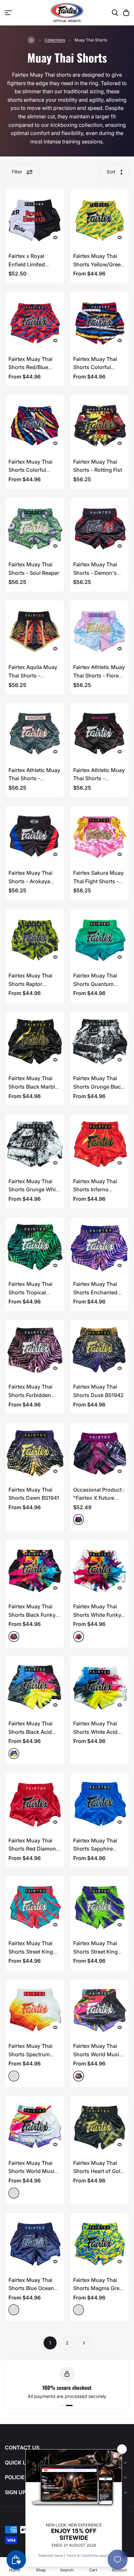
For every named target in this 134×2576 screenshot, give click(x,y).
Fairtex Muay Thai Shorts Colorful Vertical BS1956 (30, 470)
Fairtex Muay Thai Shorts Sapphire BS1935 (95, 1849)
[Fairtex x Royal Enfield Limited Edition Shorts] (35, 219)
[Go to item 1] (64, 2405)
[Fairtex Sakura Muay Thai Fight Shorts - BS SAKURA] (100, 835)
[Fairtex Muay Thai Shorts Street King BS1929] (35, 1906)
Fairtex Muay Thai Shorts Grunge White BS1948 (34, 1190)
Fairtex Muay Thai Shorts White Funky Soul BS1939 (97, 1615)
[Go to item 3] (74, 2405)
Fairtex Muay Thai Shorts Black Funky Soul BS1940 (32, 1615)
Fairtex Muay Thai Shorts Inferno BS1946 (95, 1190)
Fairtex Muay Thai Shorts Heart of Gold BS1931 (98, 2171)
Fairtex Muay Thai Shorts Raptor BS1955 (30, 984)
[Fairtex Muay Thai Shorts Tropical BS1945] (35, 1247)
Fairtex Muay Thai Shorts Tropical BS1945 (30, 1292)
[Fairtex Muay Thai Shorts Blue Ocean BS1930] (35, 2242)
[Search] (115, 13)
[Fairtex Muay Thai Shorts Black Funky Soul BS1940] (35, 1569)
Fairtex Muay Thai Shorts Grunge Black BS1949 (99, 1087)
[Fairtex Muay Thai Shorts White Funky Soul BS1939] (100, 1569)
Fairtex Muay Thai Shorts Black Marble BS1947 (33, 1087)
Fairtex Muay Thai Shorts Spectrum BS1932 (30, 2054)
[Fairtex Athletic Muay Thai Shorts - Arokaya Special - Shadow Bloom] (100, 733)
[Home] (31, 40)
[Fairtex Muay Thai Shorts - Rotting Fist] (100, 424)
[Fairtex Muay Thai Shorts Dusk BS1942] (100, 1349)
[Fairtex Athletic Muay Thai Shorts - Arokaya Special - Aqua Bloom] (35, 733)
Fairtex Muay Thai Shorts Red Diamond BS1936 (34, 1849)
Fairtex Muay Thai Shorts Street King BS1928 (95, 1951)
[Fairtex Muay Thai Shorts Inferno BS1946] (100, 1144)
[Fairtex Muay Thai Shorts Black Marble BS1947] (35, 1041)
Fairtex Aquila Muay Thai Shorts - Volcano (33, 675)
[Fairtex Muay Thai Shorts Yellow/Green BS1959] (100, 219)
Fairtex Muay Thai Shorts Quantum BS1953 (95, 984)
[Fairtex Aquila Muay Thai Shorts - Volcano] (35, 630)
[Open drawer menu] (8, 13)
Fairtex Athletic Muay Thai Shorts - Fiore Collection (99, 675)
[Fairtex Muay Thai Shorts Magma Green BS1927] (100, 2242)
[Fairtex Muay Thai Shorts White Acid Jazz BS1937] (100, 1686)
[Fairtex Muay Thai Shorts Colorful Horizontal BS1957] (100, 321)
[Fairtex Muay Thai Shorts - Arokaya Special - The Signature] (35, 835)
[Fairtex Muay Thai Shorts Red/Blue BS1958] (35, 321)
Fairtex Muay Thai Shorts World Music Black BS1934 (98, 2054)
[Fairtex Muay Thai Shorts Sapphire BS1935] (100, 1803)
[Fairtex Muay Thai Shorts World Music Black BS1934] (100, 2009)
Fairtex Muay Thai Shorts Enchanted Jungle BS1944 (95, 1292)
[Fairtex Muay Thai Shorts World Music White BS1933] (35, 2125)
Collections (55, 40)
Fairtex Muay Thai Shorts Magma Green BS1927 (99, 2288)
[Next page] (84, 2343)
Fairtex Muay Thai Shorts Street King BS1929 (31, 1951)
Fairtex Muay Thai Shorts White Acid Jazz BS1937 (95, 1732)
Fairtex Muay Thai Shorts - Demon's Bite (95, 573)
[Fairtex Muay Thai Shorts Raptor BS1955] (35, 938)
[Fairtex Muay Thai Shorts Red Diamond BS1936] (35, 1803)
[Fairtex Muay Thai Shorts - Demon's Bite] (100, 527)
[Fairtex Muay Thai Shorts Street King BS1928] (100, 1906)
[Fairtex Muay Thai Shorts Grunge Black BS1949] (100, 1041)
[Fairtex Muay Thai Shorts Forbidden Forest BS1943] (35, 1349)
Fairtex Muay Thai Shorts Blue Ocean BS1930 (31, 2288)
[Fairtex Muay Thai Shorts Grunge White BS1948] (35, 1144)
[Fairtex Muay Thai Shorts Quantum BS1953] (100, 938)
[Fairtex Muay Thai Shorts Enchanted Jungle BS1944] (100, 1247)
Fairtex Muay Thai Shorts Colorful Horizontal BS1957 (96, 367)
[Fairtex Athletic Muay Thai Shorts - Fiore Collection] (100, 630)
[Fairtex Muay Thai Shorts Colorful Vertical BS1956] (35, 424)
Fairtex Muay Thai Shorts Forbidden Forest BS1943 (30, 1395)
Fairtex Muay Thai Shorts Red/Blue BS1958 (30, 367)
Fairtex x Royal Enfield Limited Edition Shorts (27, 264)
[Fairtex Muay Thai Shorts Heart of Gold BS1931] (100, 2125)
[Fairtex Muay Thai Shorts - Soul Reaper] (35, 527)
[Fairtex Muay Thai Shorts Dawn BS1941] (35, 1452)
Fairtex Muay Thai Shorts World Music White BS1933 (33, 2171)
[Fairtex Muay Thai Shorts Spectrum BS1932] (35, 2009)
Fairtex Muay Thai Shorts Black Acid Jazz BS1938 (30, 1732)
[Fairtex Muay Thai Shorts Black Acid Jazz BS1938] (35, 1686)
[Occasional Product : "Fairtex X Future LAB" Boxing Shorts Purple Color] (100, 1452)
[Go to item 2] (71, 2405)
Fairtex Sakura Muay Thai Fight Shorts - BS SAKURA (98, 881)
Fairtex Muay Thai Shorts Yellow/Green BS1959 (99, 264)
